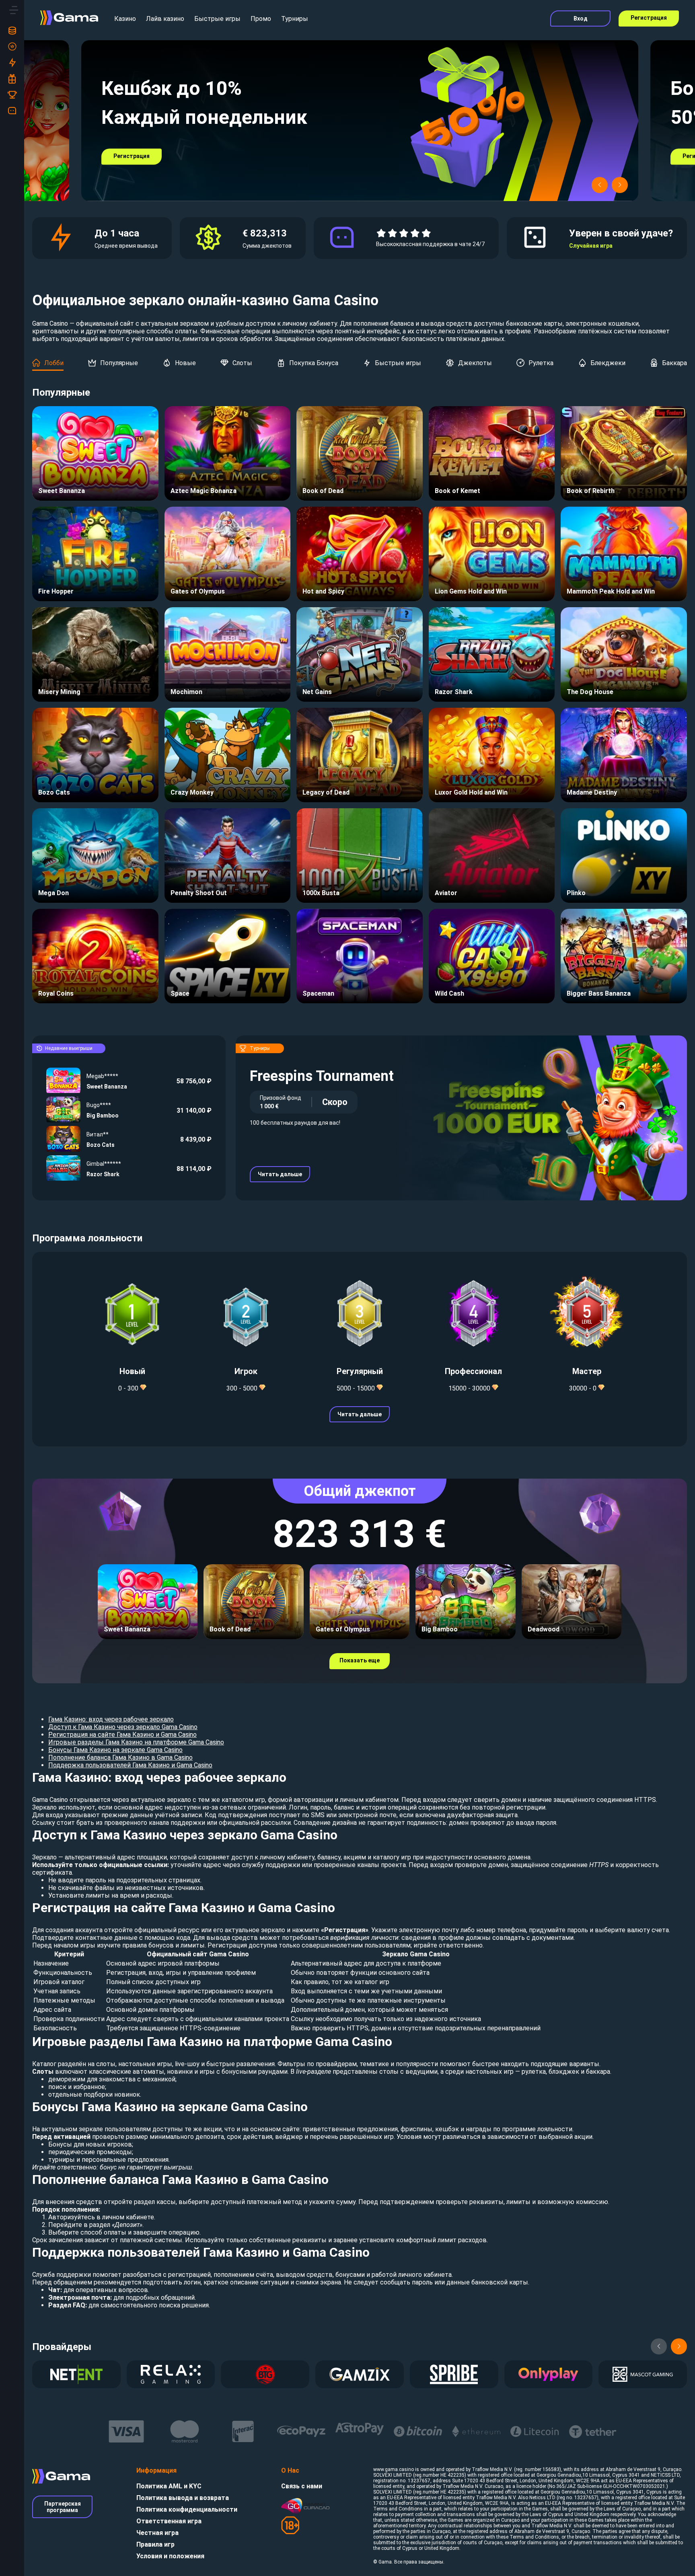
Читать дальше (280, 1174)
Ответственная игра (169, 2521)
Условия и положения (170, 2556)
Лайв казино (165, 19)
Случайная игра (591, 246)
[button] (600, 185)
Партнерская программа (63, 2507)
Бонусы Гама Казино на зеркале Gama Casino (115, 1750)
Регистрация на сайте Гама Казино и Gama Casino (122, 1735)
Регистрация (649, 18)
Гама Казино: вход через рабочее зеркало (111, 1719)
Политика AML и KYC (169, 2486)
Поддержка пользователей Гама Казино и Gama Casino (130, 1765)
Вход (581, 18)
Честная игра (157, 2533)
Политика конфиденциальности (187, 2509)
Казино (125, 19)
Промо (261, 19)
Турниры (295, 19)
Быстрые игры (217, 19)
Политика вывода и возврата (183, 2498)
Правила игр (155, 2544)
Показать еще (360, 1660)
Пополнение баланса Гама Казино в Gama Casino (120, 1757)
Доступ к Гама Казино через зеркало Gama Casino (123, 1727)
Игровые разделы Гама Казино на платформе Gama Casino (136, 1742)
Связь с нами (302, 2486)
